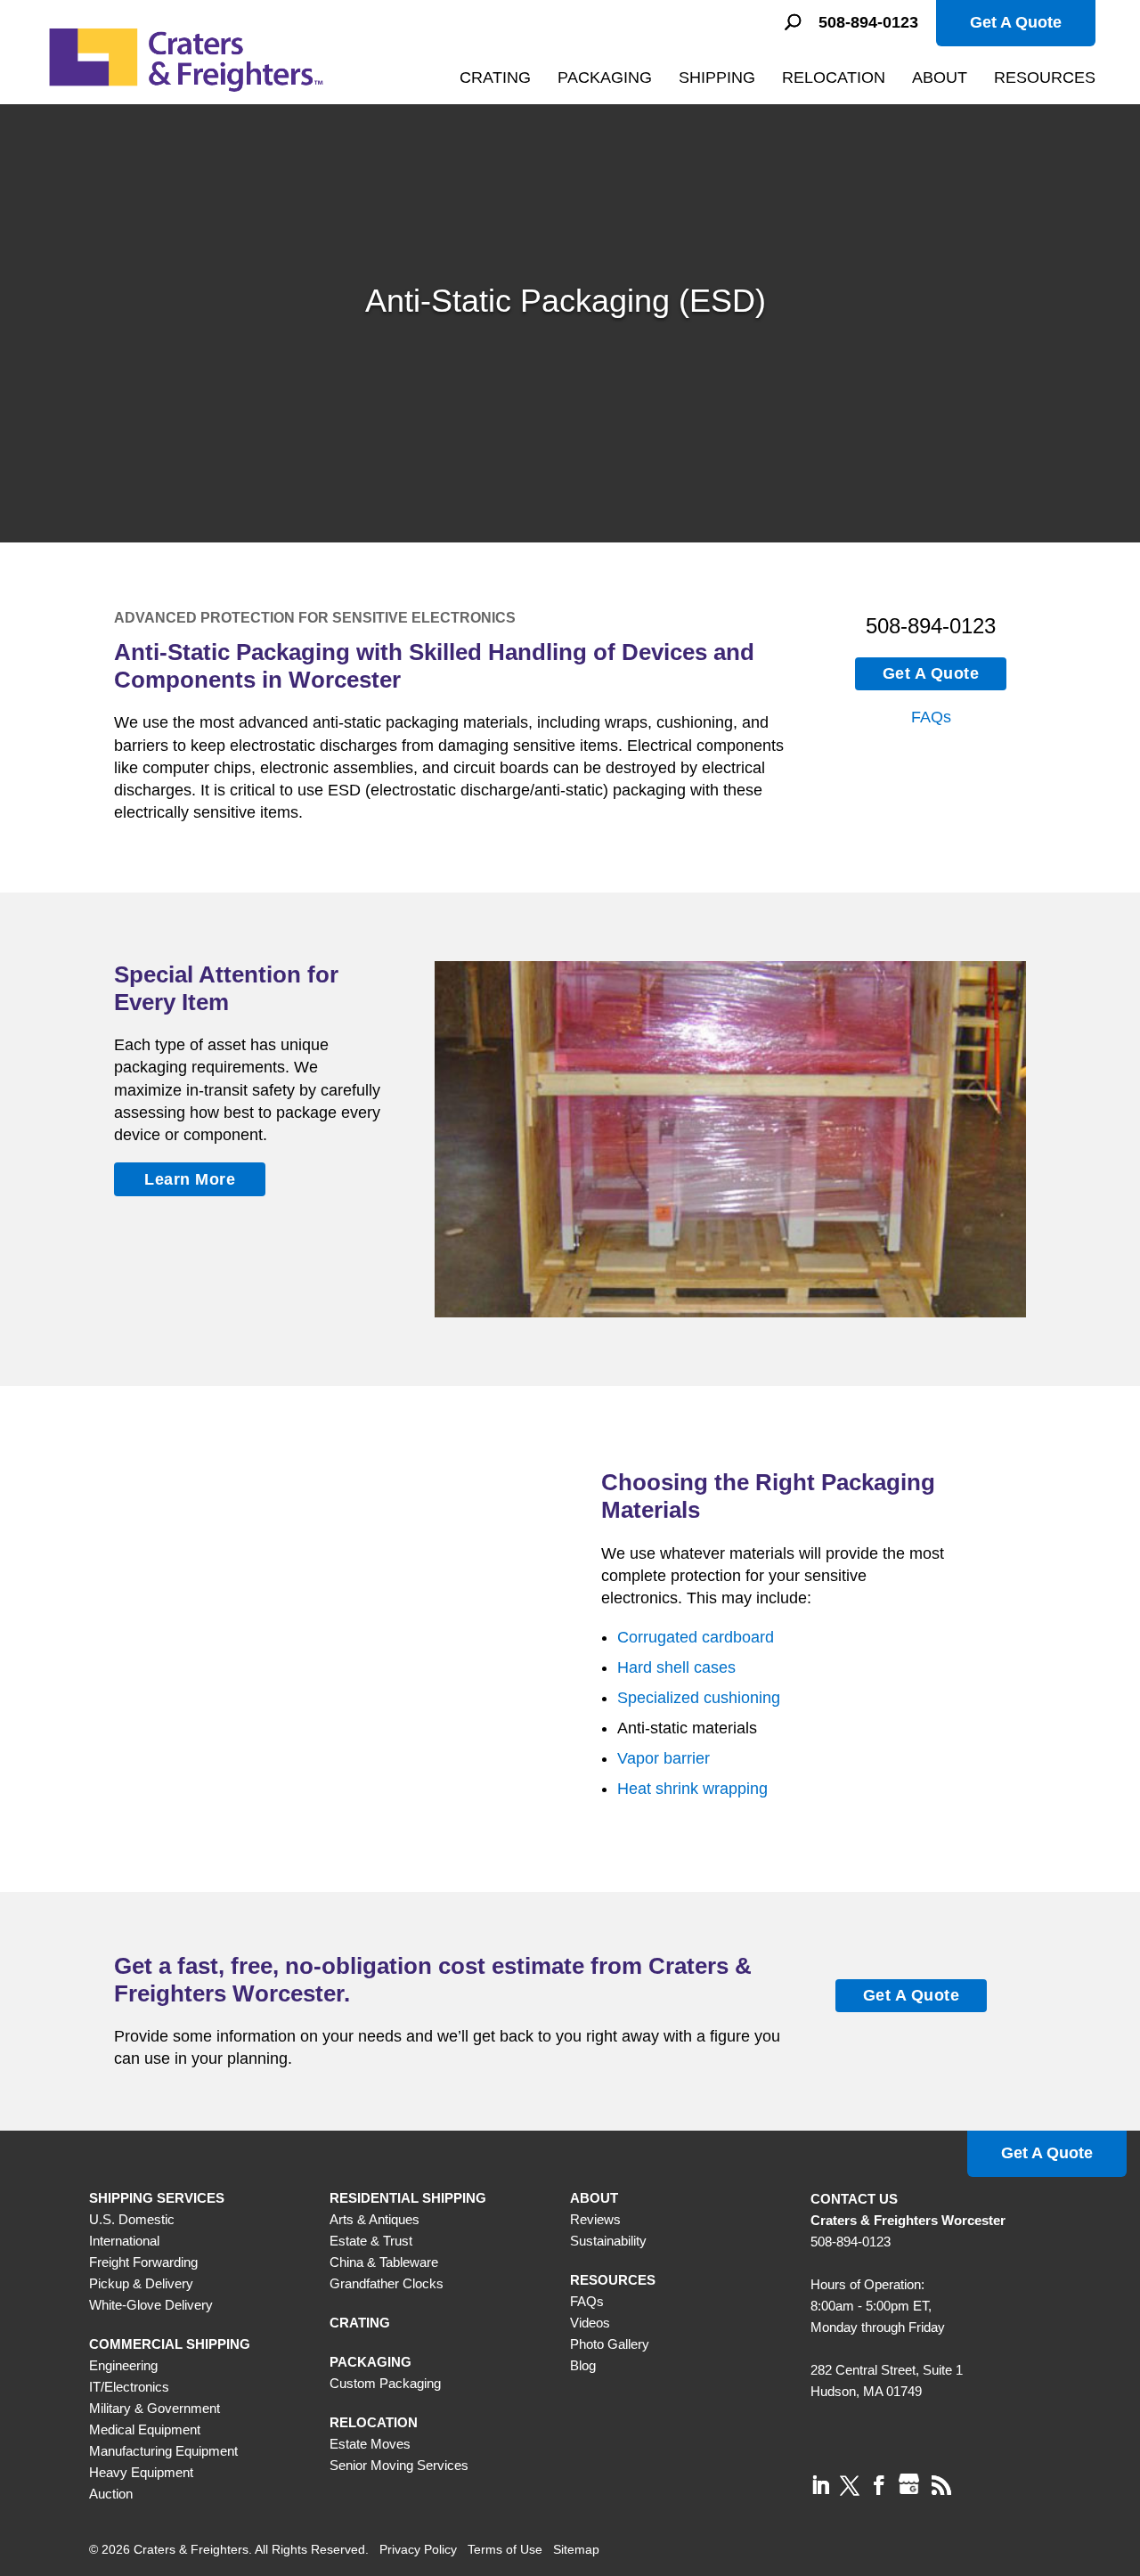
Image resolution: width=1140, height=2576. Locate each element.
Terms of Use (505, 2549)
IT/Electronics (129, 2387)
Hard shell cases (676, 1667)
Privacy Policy (418, 2549)
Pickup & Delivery (141, 2283)
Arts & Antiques (375, 2219)
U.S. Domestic (132, 2219)
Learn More (190, 1179)
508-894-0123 (868, 23)
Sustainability (608, 2241)
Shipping (717, 77)
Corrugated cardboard (696, 1637)
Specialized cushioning (699, 1698)
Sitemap (576, 2549)
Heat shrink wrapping (692, 1789)
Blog (583, 2365)
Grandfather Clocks (387, 2283)
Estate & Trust (371, 2241)
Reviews (595, 2219)
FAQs (931, 717)
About (940, 77)
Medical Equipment (145, 2429)
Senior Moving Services (399, 2465)
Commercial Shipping (170, 2344)
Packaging (605, 77)
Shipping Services (157, 2198)
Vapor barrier (664, 1758)
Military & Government (155, 2408)
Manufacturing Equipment (163, 2451)
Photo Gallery (610, 2344)
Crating (495, 77)
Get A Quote (1016, 22)
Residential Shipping (408, 2198)
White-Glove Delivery (151, 2305)
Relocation (834, 77)
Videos (590, 2323)
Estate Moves (370, 2444)
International (124, 2241)
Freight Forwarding (143, 2262)
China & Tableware (384, 2262)
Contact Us (854, 2199)
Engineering (123, 2365)
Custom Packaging (385, 2383)
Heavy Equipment (141, 2472)
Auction (111, 2494)
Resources (1045, 77)
